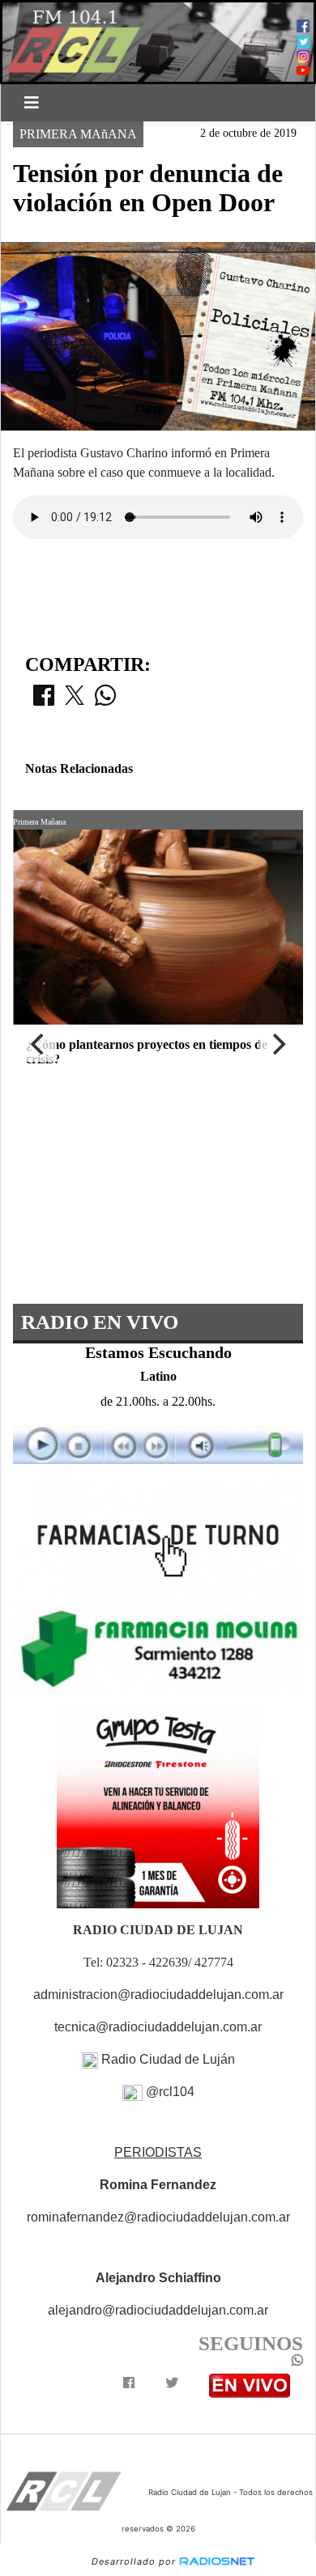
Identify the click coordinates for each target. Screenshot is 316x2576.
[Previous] (39, 1044)
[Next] (277, 1044)
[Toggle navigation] (32, 103)
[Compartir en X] (75, 700)
